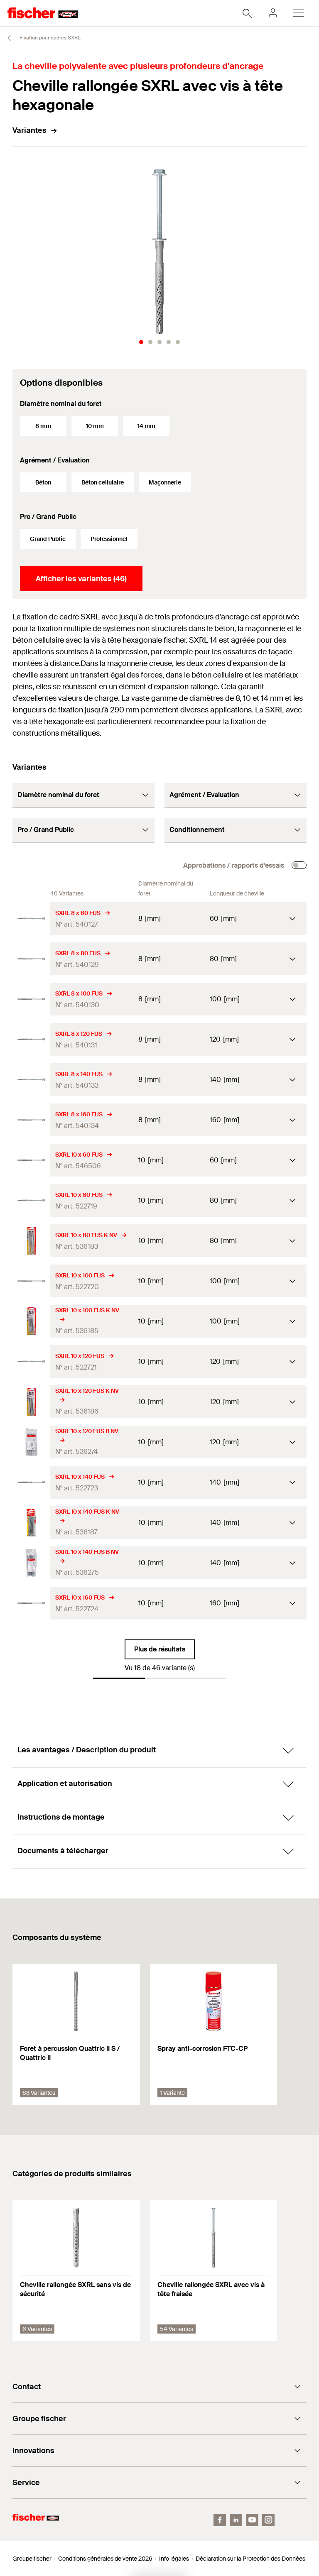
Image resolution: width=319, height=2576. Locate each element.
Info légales (174, 2559)
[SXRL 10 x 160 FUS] (31, 1603)
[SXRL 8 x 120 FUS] (31, 1039)
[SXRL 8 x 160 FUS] (31, 1120)
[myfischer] (273, 13)
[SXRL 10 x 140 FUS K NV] (31, 1523)
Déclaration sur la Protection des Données (250, 2559)
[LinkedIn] (236, 2520)
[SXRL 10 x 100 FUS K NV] (31, 1321)
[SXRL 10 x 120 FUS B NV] (31, 1442)
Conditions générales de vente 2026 (105, 2559)
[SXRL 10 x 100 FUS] (31, 1281)
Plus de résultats (160, 1649)
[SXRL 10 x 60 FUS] (31, 1160)
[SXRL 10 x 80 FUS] (31, 1200)
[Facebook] (220, 2520)
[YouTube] (252, 2520)
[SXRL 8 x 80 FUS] (31, 959)
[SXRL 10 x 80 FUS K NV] (31, 1241)
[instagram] (268, 2520)
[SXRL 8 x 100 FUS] (31, 999)
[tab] (141, 342)
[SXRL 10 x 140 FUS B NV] (31, 1563)
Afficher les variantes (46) (81, 579)
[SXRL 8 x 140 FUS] (31, 1080)
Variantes (29, 130)
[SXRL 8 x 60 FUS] (31, 919)
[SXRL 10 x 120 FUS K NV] (31, 1402)
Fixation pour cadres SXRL (49, 38)
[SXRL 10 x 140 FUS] (31, 1482)
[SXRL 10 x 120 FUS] (31, 1361)
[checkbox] (299, 865)
